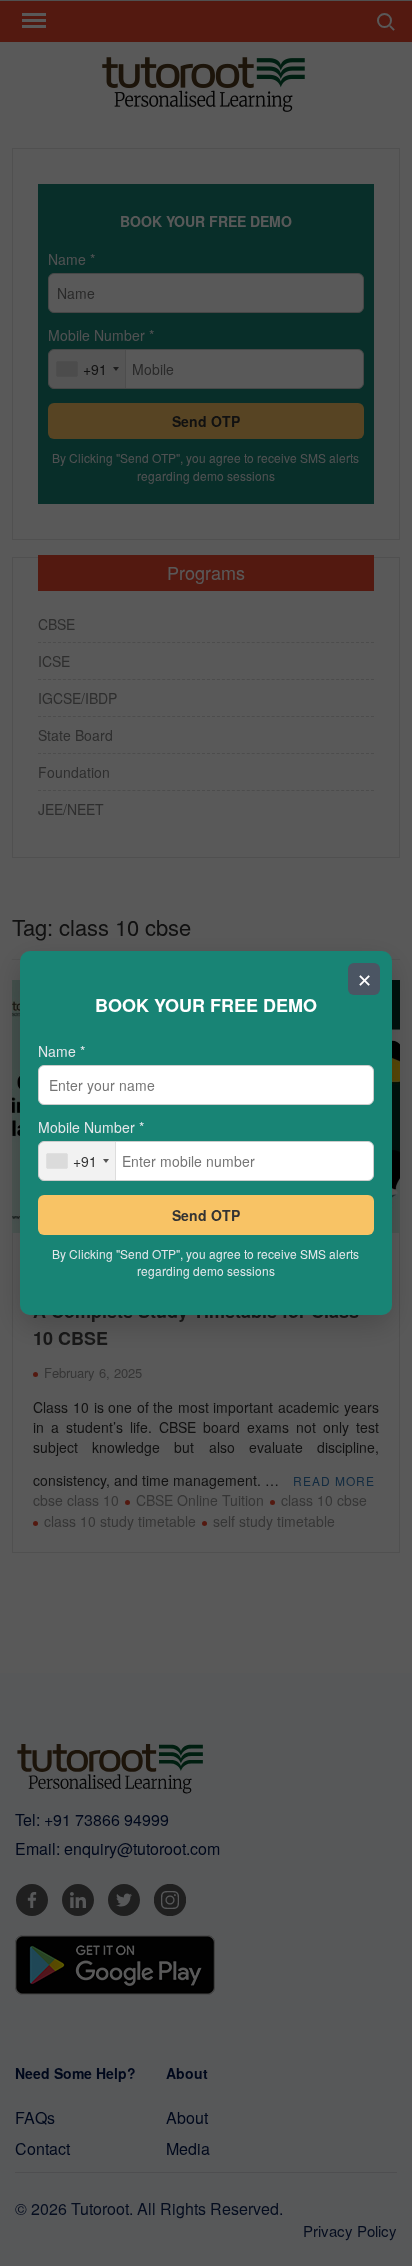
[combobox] (77, 1161)
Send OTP (206, 1215)
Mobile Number (91, 1127)
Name (61, 1051)
